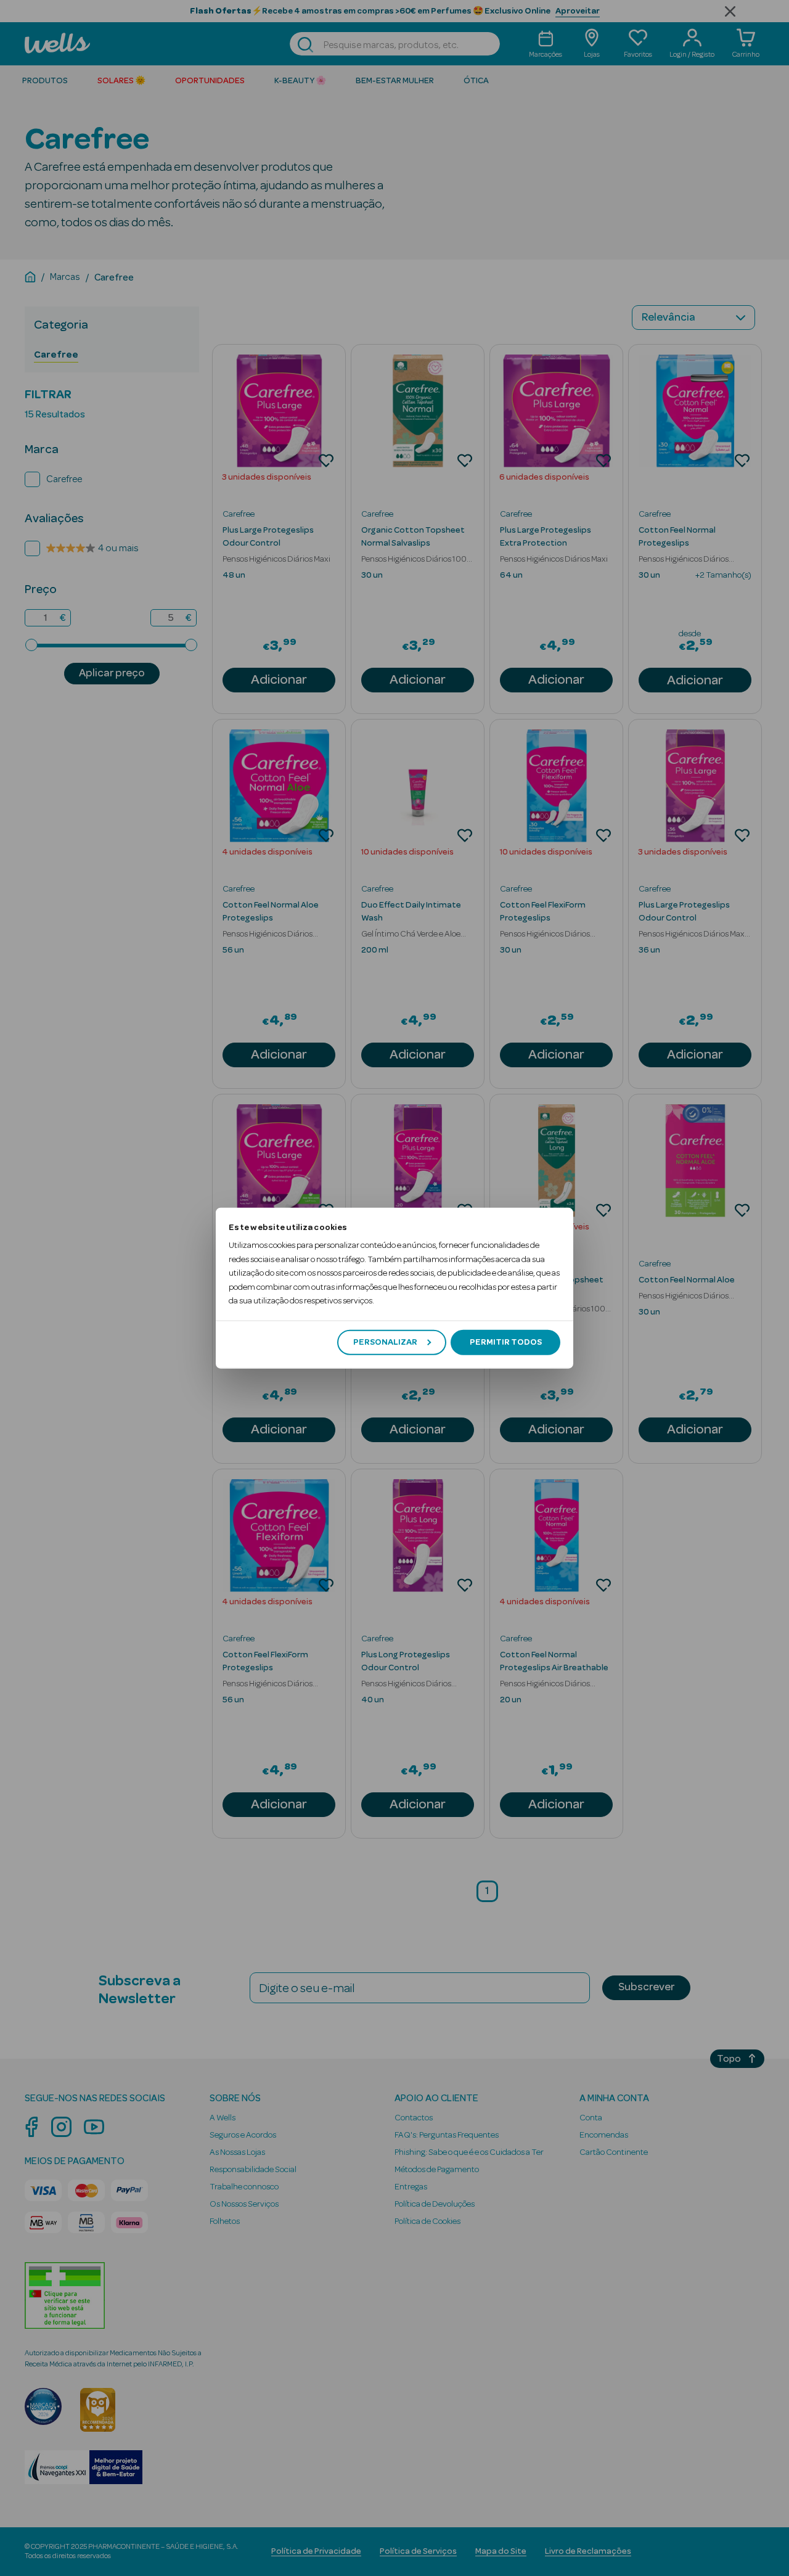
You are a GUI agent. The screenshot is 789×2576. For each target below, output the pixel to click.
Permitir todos (506, 1342)
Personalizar (385, 1342)
